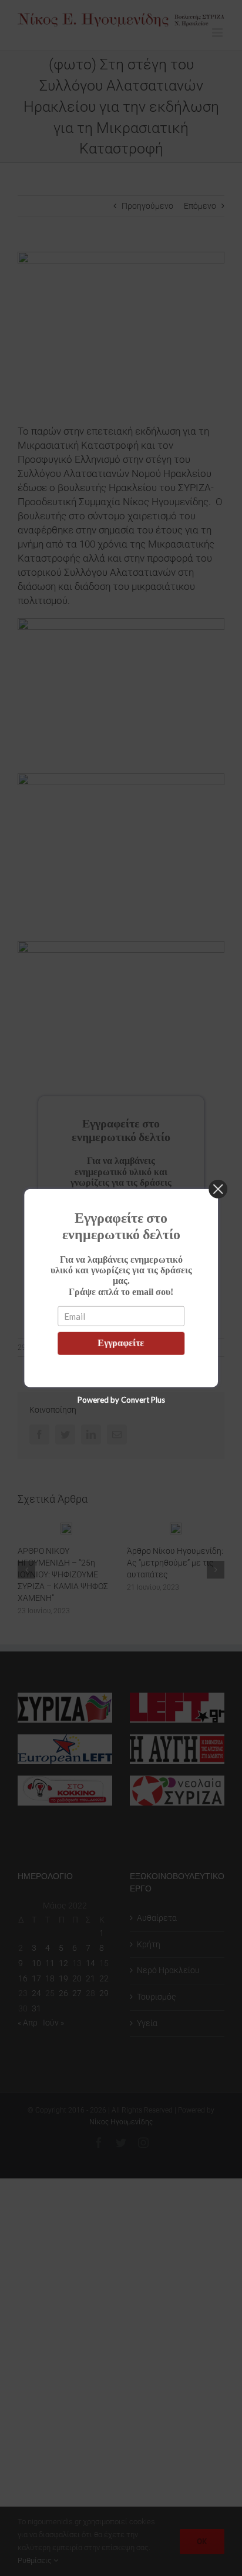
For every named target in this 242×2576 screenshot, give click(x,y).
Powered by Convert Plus (121, 1399)
